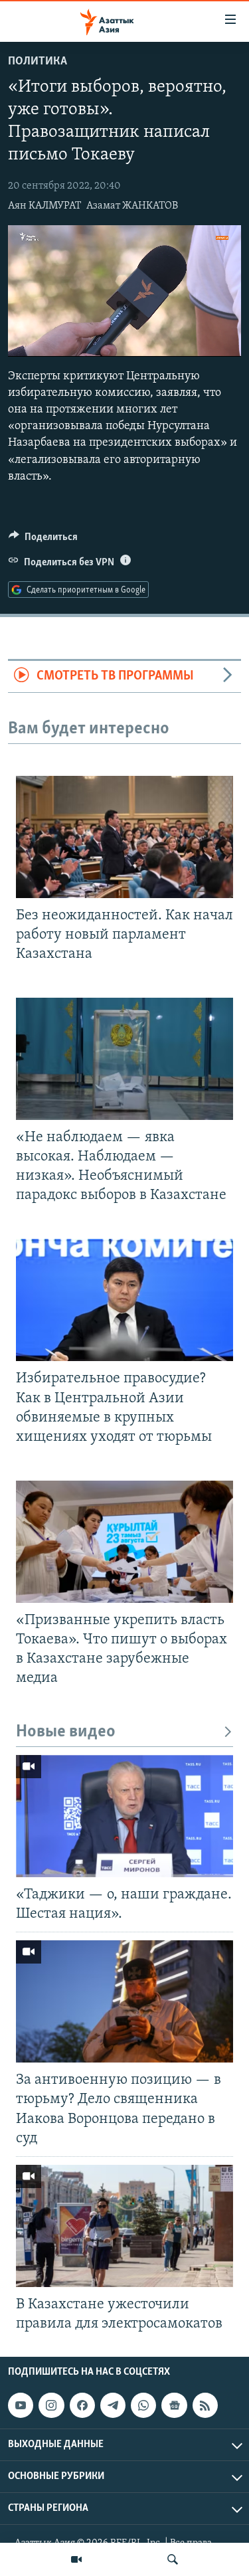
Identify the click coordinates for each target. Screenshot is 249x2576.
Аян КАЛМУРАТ (44, 206)
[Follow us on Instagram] (51, 2405)
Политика (38, 62)
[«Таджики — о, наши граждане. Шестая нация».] (124, 1816)
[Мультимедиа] (76, 2559)
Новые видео (66, 1732)
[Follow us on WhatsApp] (143, 2405)
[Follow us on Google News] (174, 2405)
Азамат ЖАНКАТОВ (132, 206)
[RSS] (205, 2405)
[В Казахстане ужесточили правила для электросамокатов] (124, 2226)
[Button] (43, 540)
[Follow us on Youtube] (21, 2405)
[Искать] (173, 2559)
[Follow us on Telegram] (113, 2405)
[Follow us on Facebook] (82, 2405)
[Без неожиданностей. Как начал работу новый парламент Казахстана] (124, 837)
